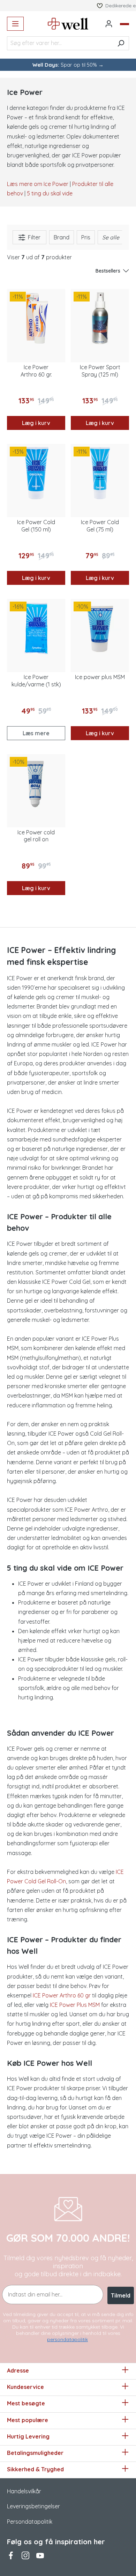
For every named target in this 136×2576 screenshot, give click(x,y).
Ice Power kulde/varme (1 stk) (36, 681)
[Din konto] (109, 24)
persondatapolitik (67, 2339)
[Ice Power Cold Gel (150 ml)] (36, 473)
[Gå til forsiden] (68, 24)
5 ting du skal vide (50, 193)
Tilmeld (121, 2295)
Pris (86, 237)
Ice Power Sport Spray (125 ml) (100, 371)
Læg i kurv (36, 423)
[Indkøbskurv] (124, 24)
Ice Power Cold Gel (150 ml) (36, 526)
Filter (33, 237)
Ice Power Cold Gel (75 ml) (100, 526)
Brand (62, 237)
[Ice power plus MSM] (100, 628)
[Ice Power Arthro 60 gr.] (36, 318)
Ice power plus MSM (100, 677)
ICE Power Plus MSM (75, 2005)
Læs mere (36, 733)
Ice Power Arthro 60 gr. (36, 371)
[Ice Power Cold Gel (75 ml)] (100, 473)
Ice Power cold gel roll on (36, 836)
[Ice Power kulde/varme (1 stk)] (36, 628)
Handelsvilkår (24, 2491)
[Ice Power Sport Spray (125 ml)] (100, 318)
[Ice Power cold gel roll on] (36, 783)
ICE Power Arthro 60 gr (62, 1995)
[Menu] (15, 24)
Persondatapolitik (30, 2522)
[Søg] (121, 43)
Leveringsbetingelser (33, 2506)
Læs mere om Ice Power (38, 184)
